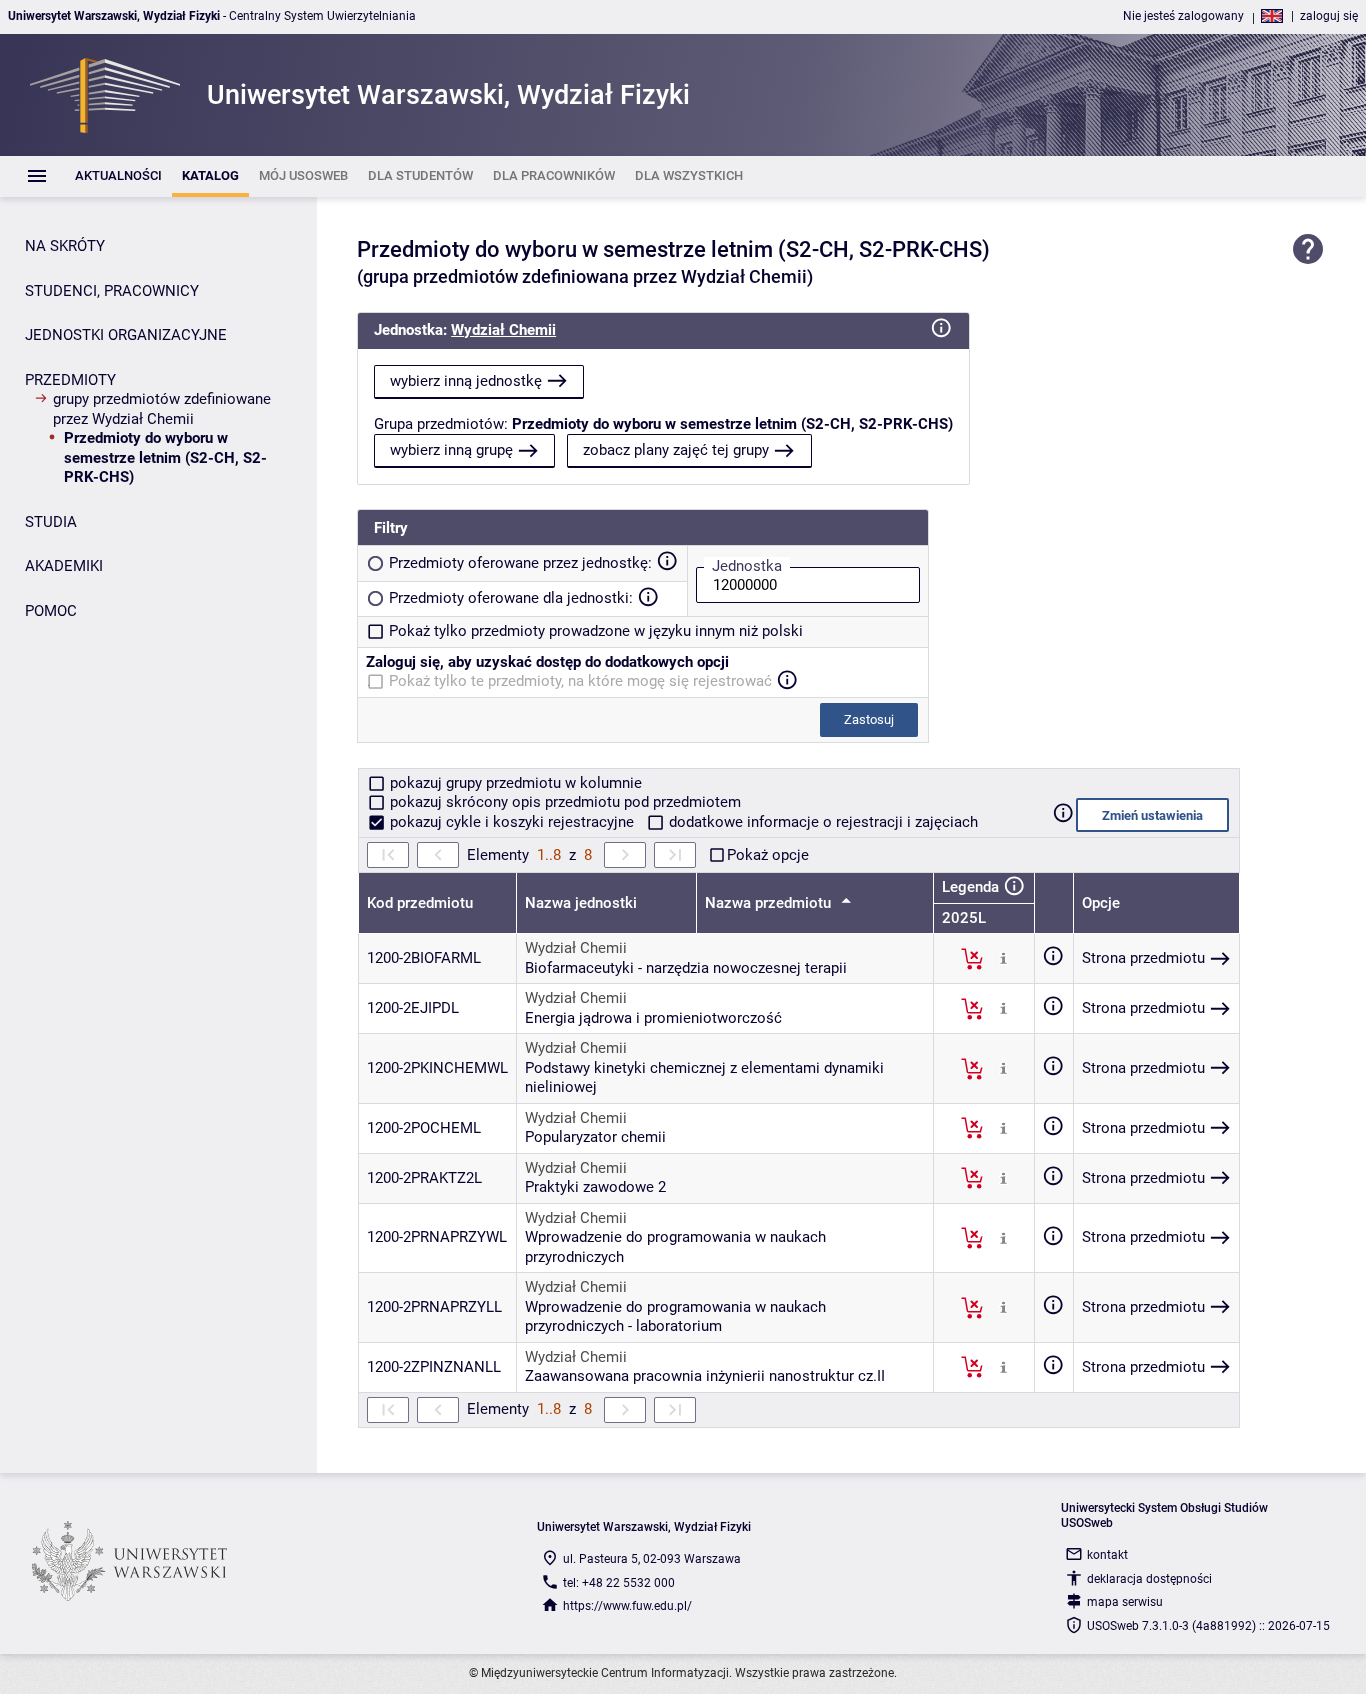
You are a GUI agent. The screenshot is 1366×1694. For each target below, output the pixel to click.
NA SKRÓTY (65, 246)
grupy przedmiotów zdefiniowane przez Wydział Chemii (162, 409)
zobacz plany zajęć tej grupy (676, 450)
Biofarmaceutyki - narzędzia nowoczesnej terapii (686, 968)
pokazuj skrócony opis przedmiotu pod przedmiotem (563, 802)
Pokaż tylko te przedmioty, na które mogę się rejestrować (580, 681)
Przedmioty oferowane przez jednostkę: (520, 563)
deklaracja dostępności (1149, 1579)
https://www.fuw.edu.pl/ (627, 1606)
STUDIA (51, 522)
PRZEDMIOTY (70, 380)
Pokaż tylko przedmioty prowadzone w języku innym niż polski (596, 631)
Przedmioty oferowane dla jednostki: (511, 598)
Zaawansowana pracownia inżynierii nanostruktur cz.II (705, 1376)
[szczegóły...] (1003, 958)
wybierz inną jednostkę (466, 381)
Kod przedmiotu (420, 903)
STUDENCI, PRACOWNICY (112, 291)
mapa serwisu (1125, 1602)
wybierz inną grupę (451, 450)
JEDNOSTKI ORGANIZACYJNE (126, 335)
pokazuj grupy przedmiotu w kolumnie (514, 783)
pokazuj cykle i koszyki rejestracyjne (512, 822)
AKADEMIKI (64, 566)
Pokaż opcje (768, 855)
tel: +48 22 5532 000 (619, 1583)
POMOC (51, 611)
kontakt (1107, 1555)
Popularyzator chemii (595, 1137)
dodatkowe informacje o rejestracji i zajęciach (821, 822)
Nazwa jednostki (581, 903)
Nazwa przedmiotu (770, 903)
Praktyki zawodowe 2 (595, 1187)
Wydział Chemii (503, 330)
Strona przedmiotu (1143, 958)
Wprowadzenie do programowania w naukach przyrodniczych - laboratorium (675, 1317)
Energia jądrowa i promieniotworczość (653, 1018)
